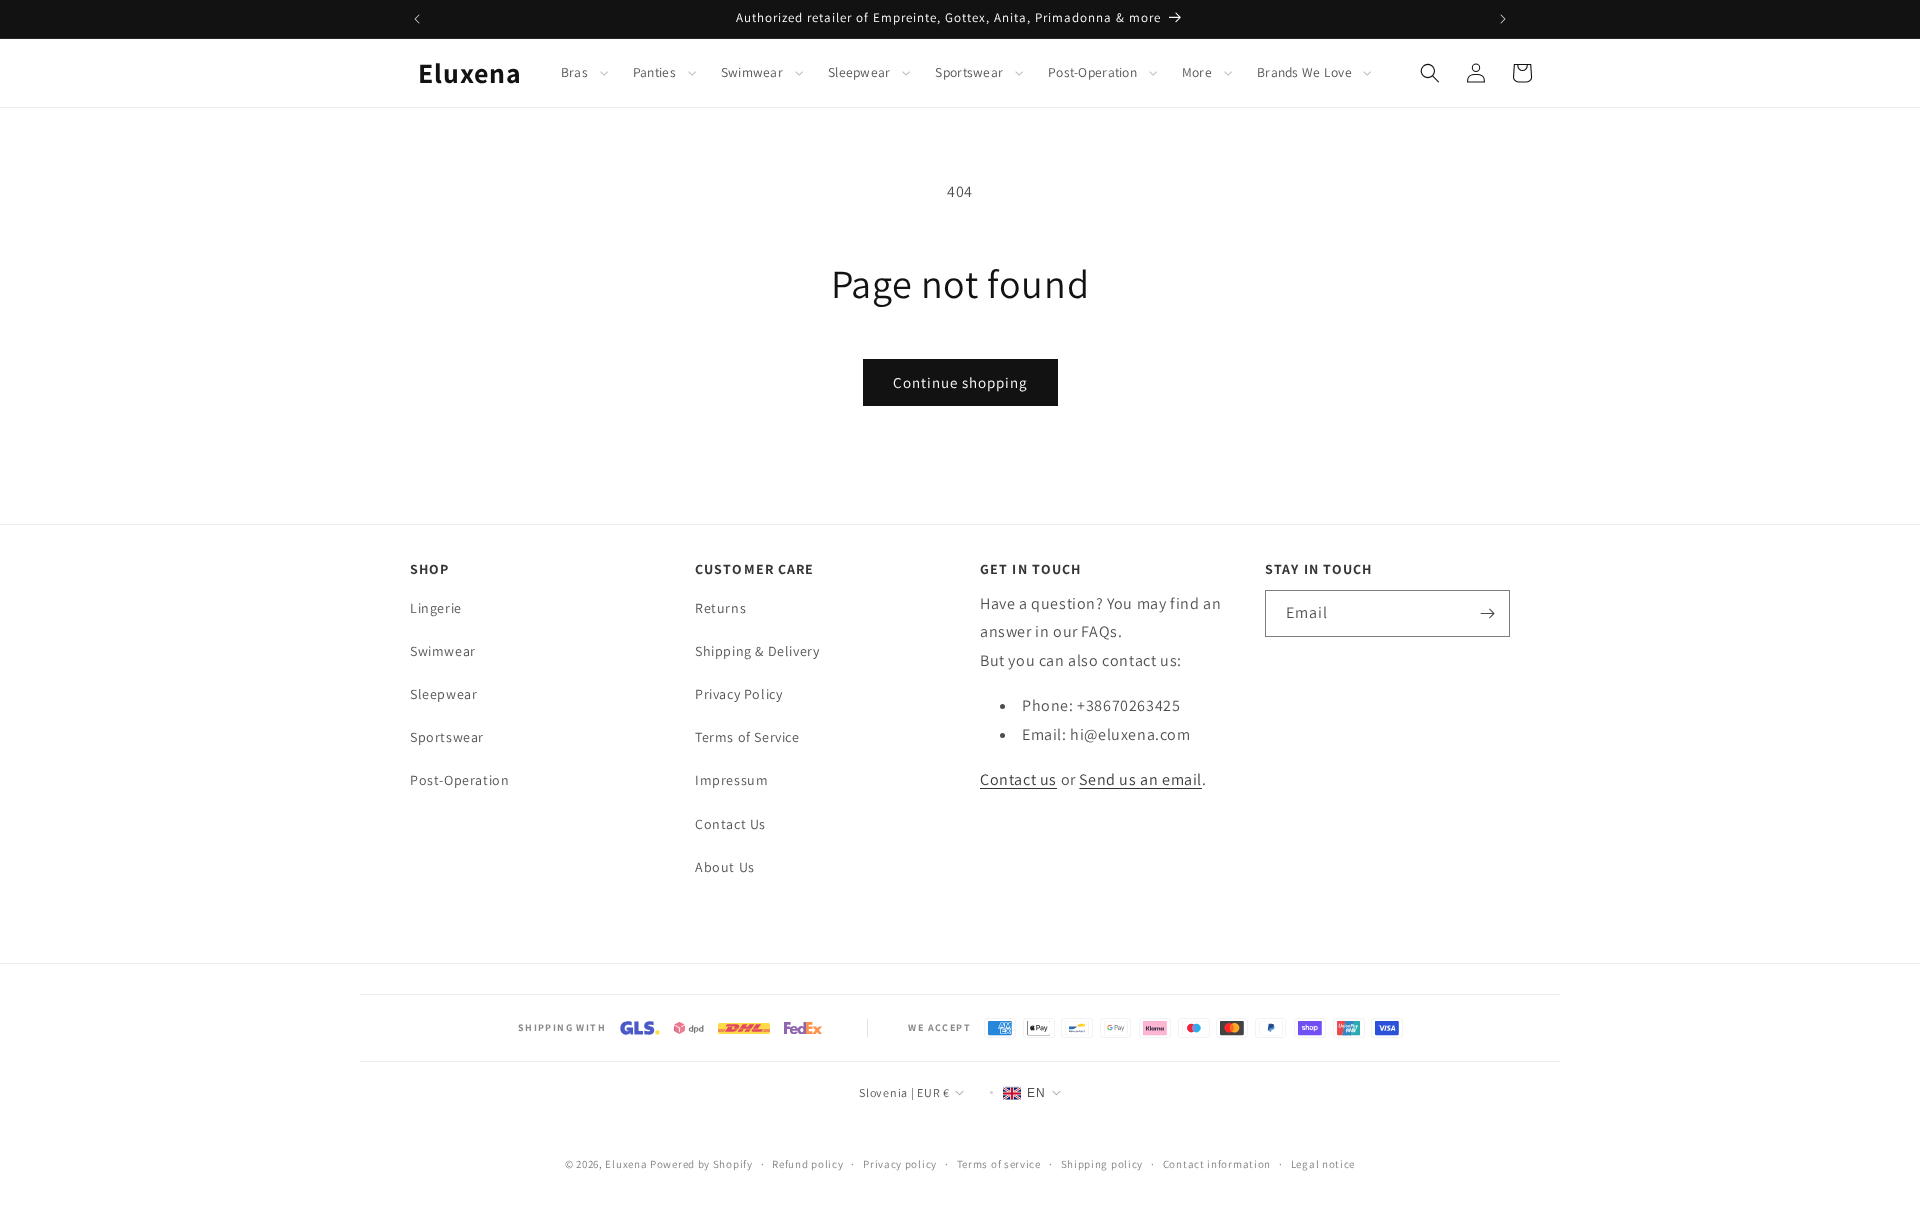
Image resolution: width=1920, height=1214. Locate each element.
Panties (654, 72)
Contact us (1018, 779)
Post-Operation (1092, 72)
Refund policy (807, 1164)
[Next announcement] (1503, 19)
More (1197, 72)
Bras (574, 72)
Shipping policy (1102, 1164)
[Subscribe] (1487, 613)
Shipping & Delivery (757, 651)
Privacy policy (900, 1164)
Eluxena (626, 1164)
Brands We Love (1304, 72)
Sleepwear (859, 72)
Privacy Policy (738, 694)
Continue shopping (960, 382)
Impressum (731, 781)
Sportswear (969, 72)
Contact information (1217, 1164)
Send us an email (1140, 779)
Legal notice (1323, 1164)
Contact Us (730, 824)
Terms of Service (747, 738)
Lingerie (436, 608)
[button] (586, 73)
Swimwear (752, 72)
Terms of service (999, 1164)
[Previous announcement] (417, 19)
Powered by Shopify (701, 1164)
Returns (720, 608)
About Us (725, 867)
